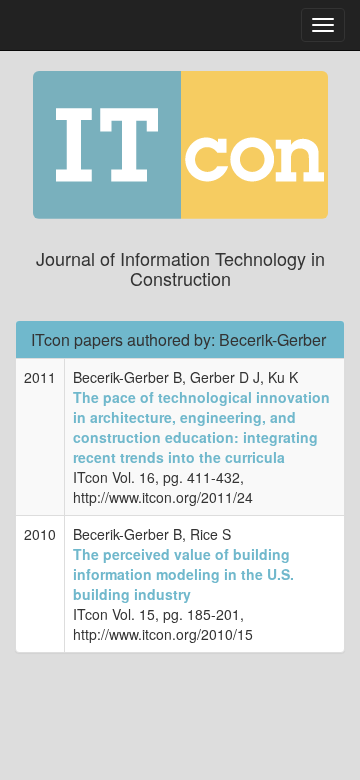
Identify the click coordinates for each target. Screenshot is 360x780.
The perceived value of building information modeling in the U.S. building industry (183, 574)
